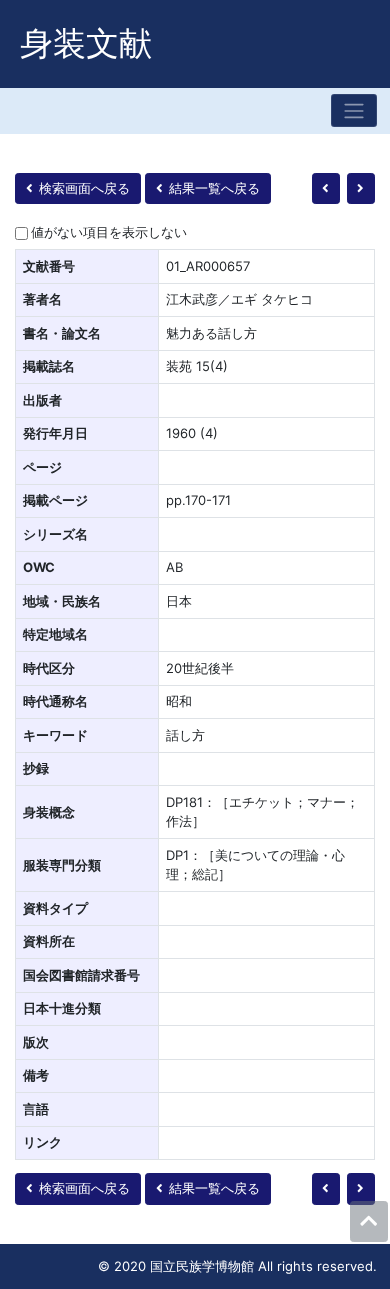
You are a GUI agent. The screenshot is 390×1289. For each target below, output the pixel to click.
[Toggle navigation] (354, 110)
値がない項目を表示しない (109, 232)
